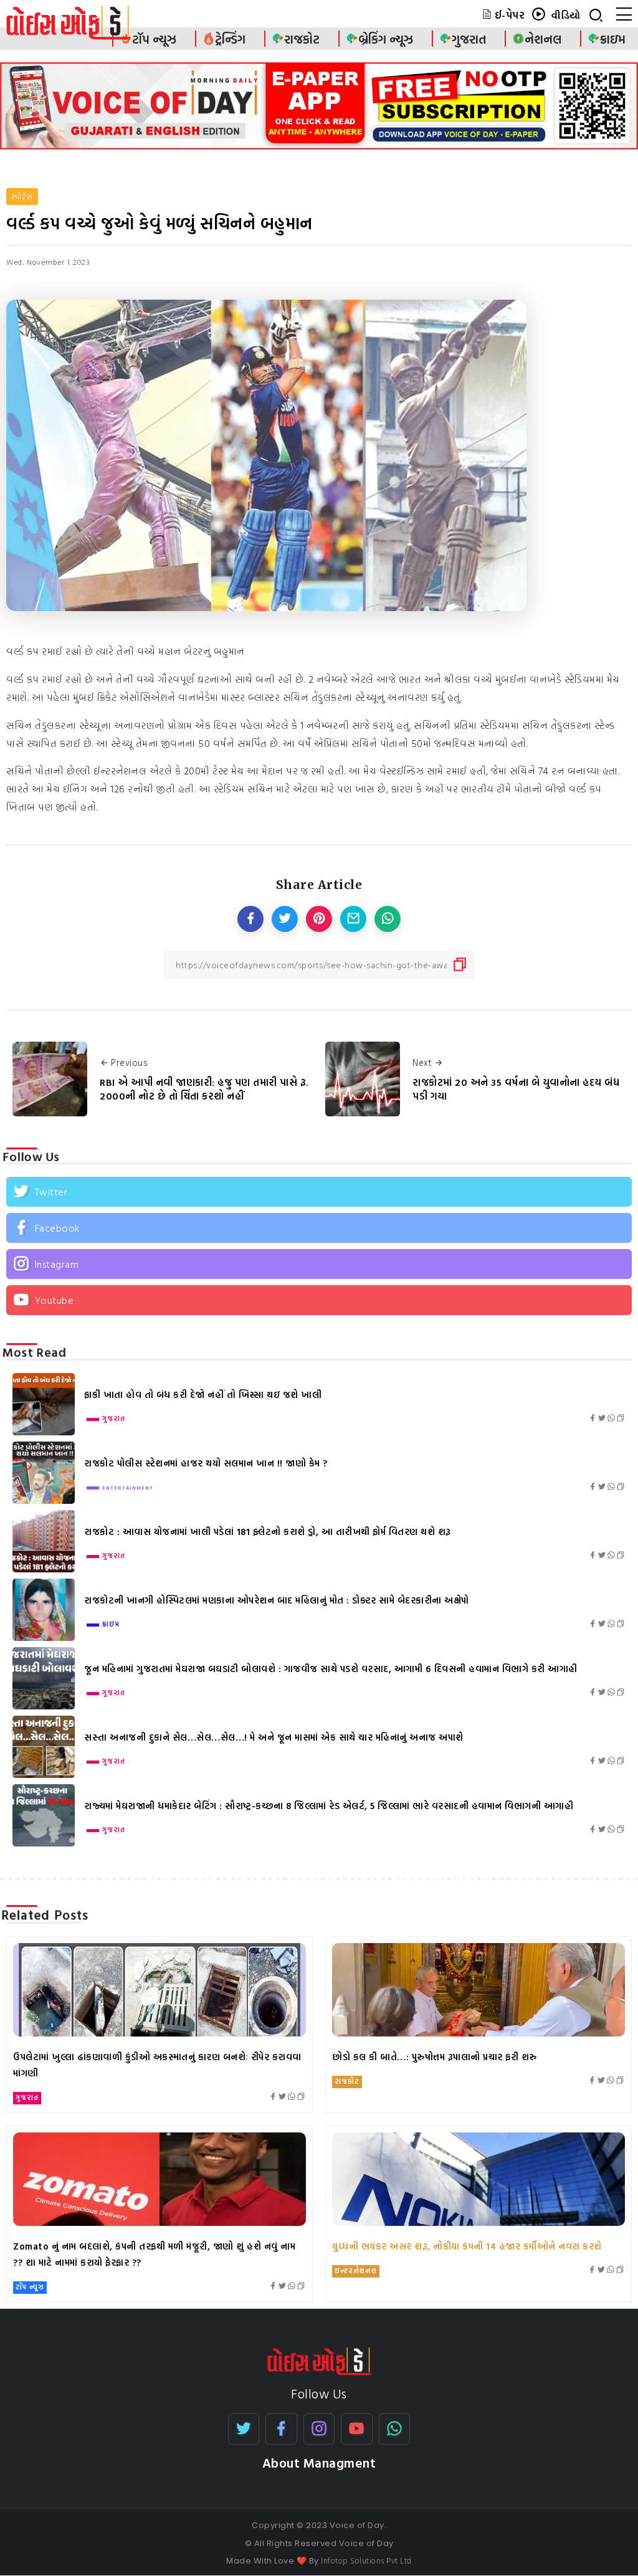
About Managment (319, 2463)
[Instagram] (319, 1264)
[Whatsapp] (395, 2429)
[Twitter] (319, 1192)
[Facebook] (319, 1228)
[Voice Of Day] (319, 2360)
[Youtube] (319, 1300)
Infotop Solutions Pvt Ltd (366, 2560)
